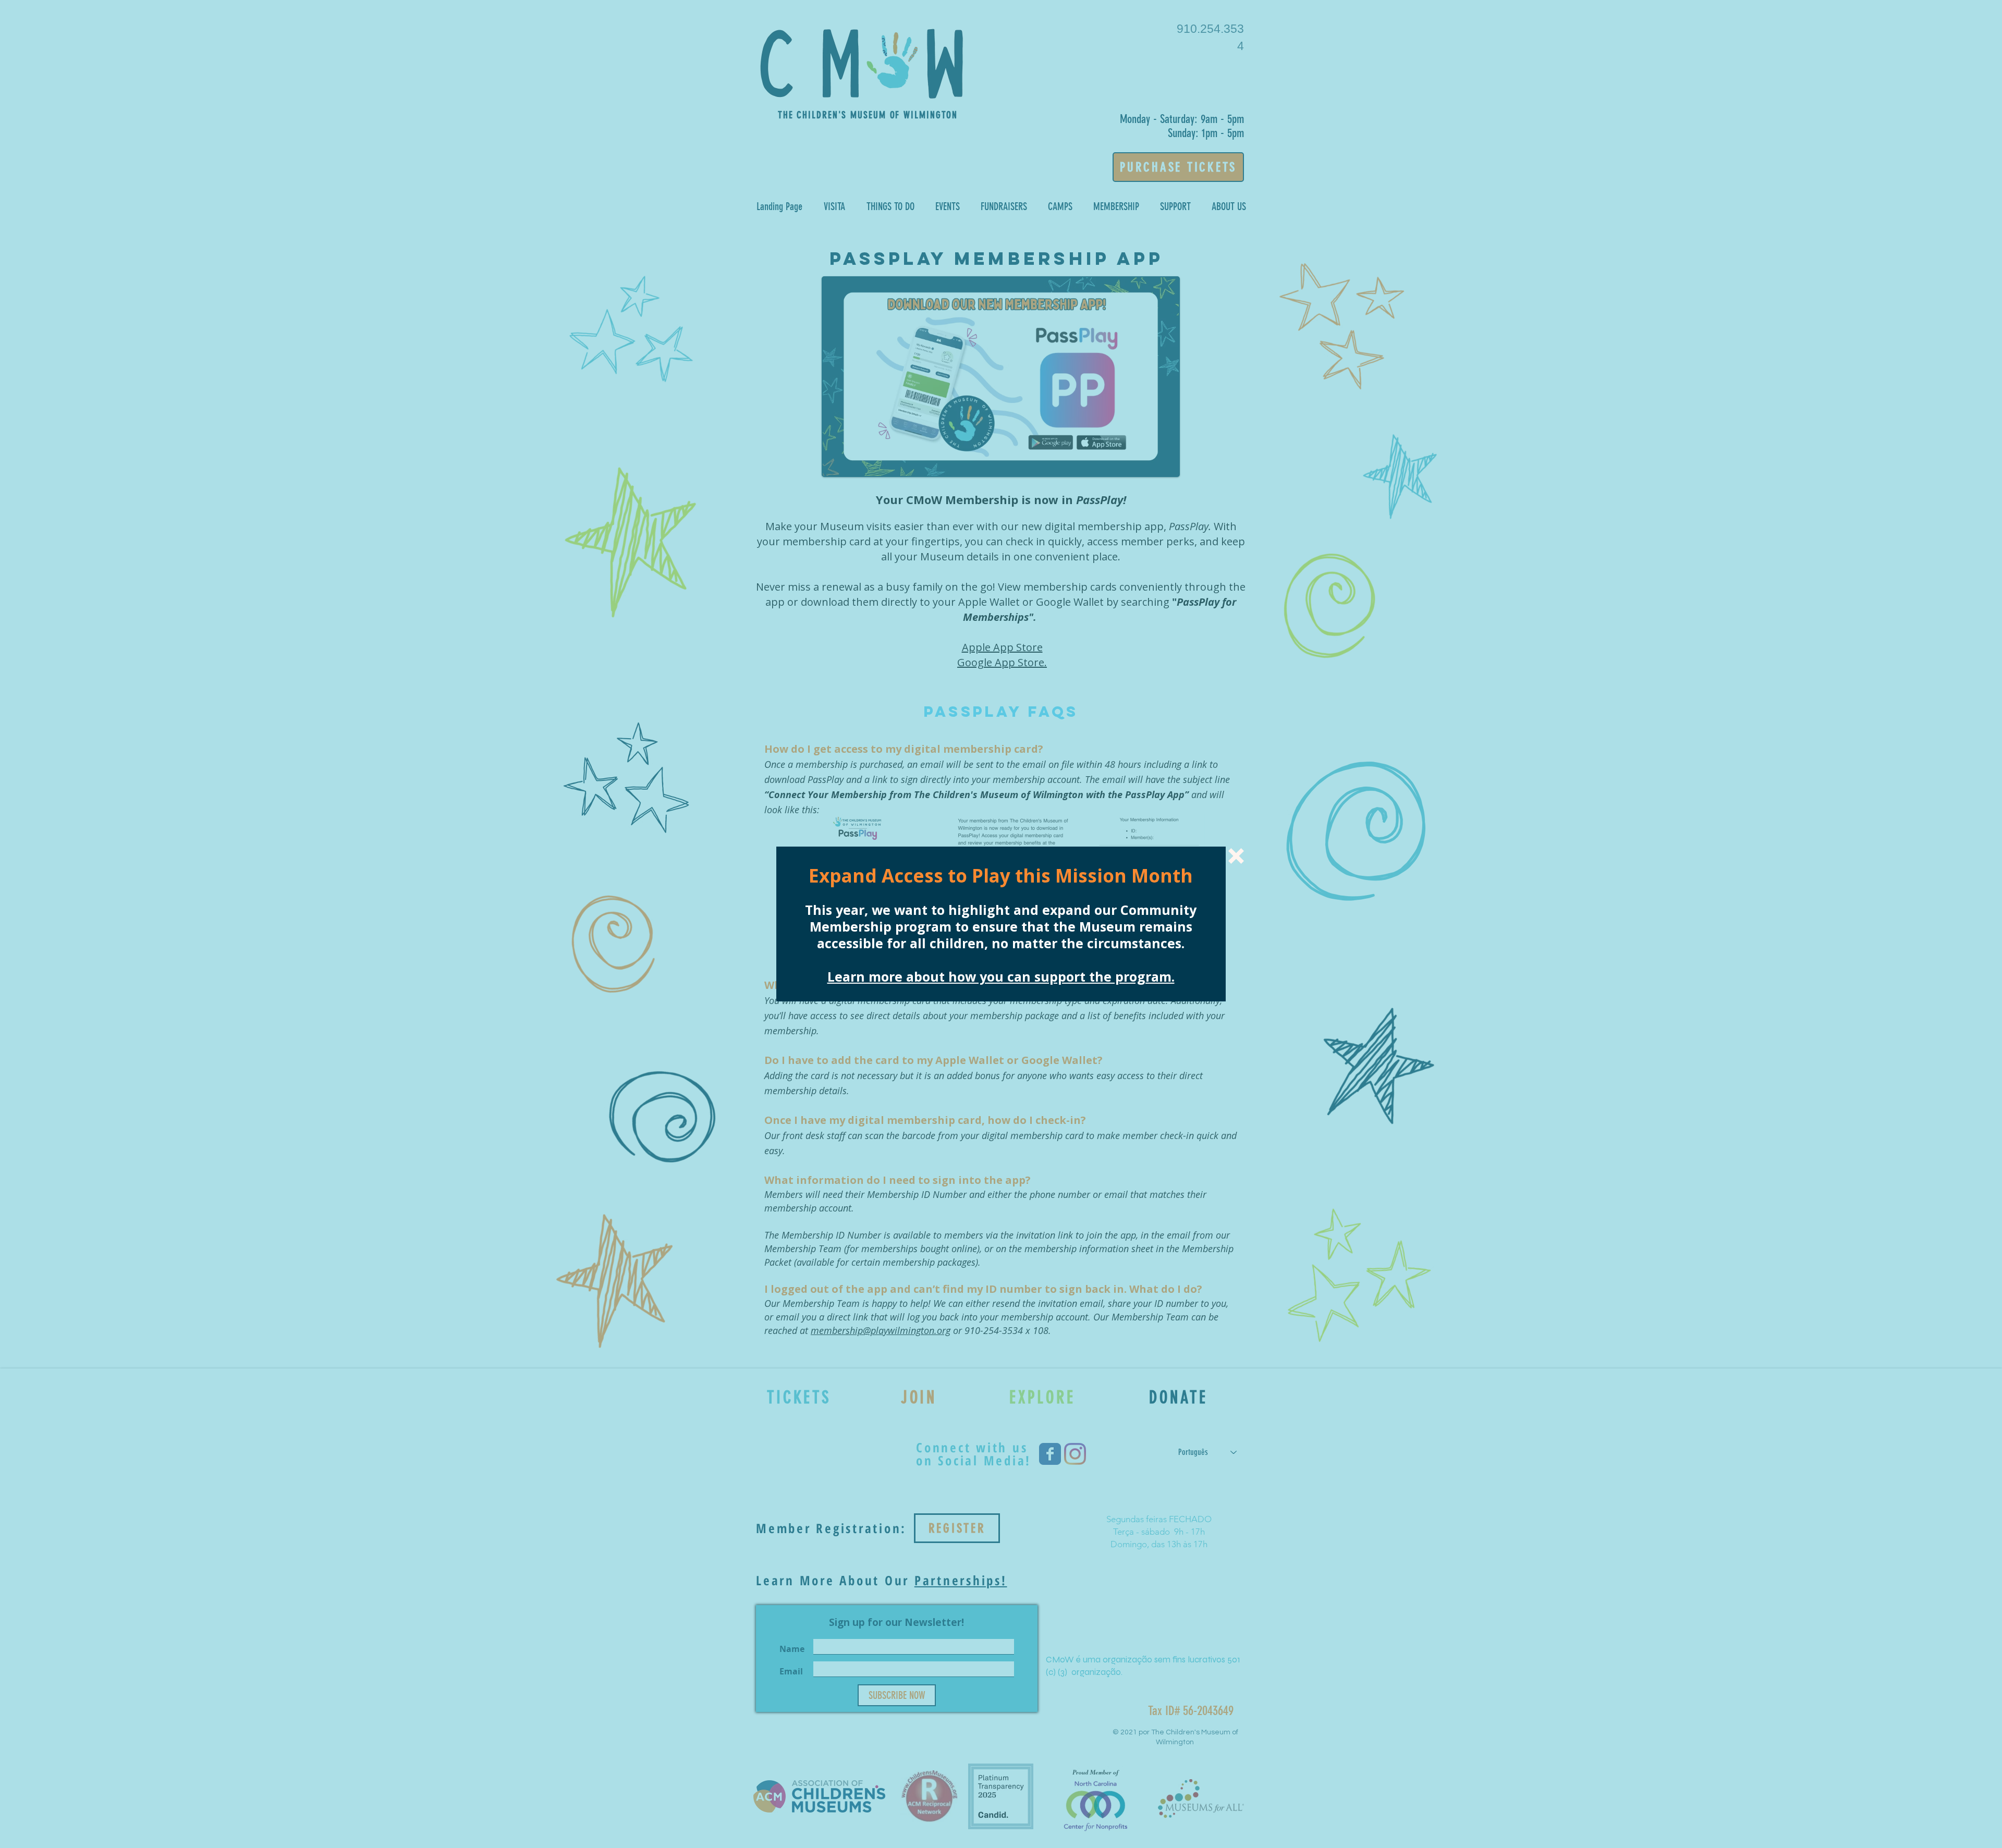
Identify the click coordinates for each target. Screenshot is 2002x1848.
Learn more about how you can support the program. (1001, 976)
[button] (1236, 856)
